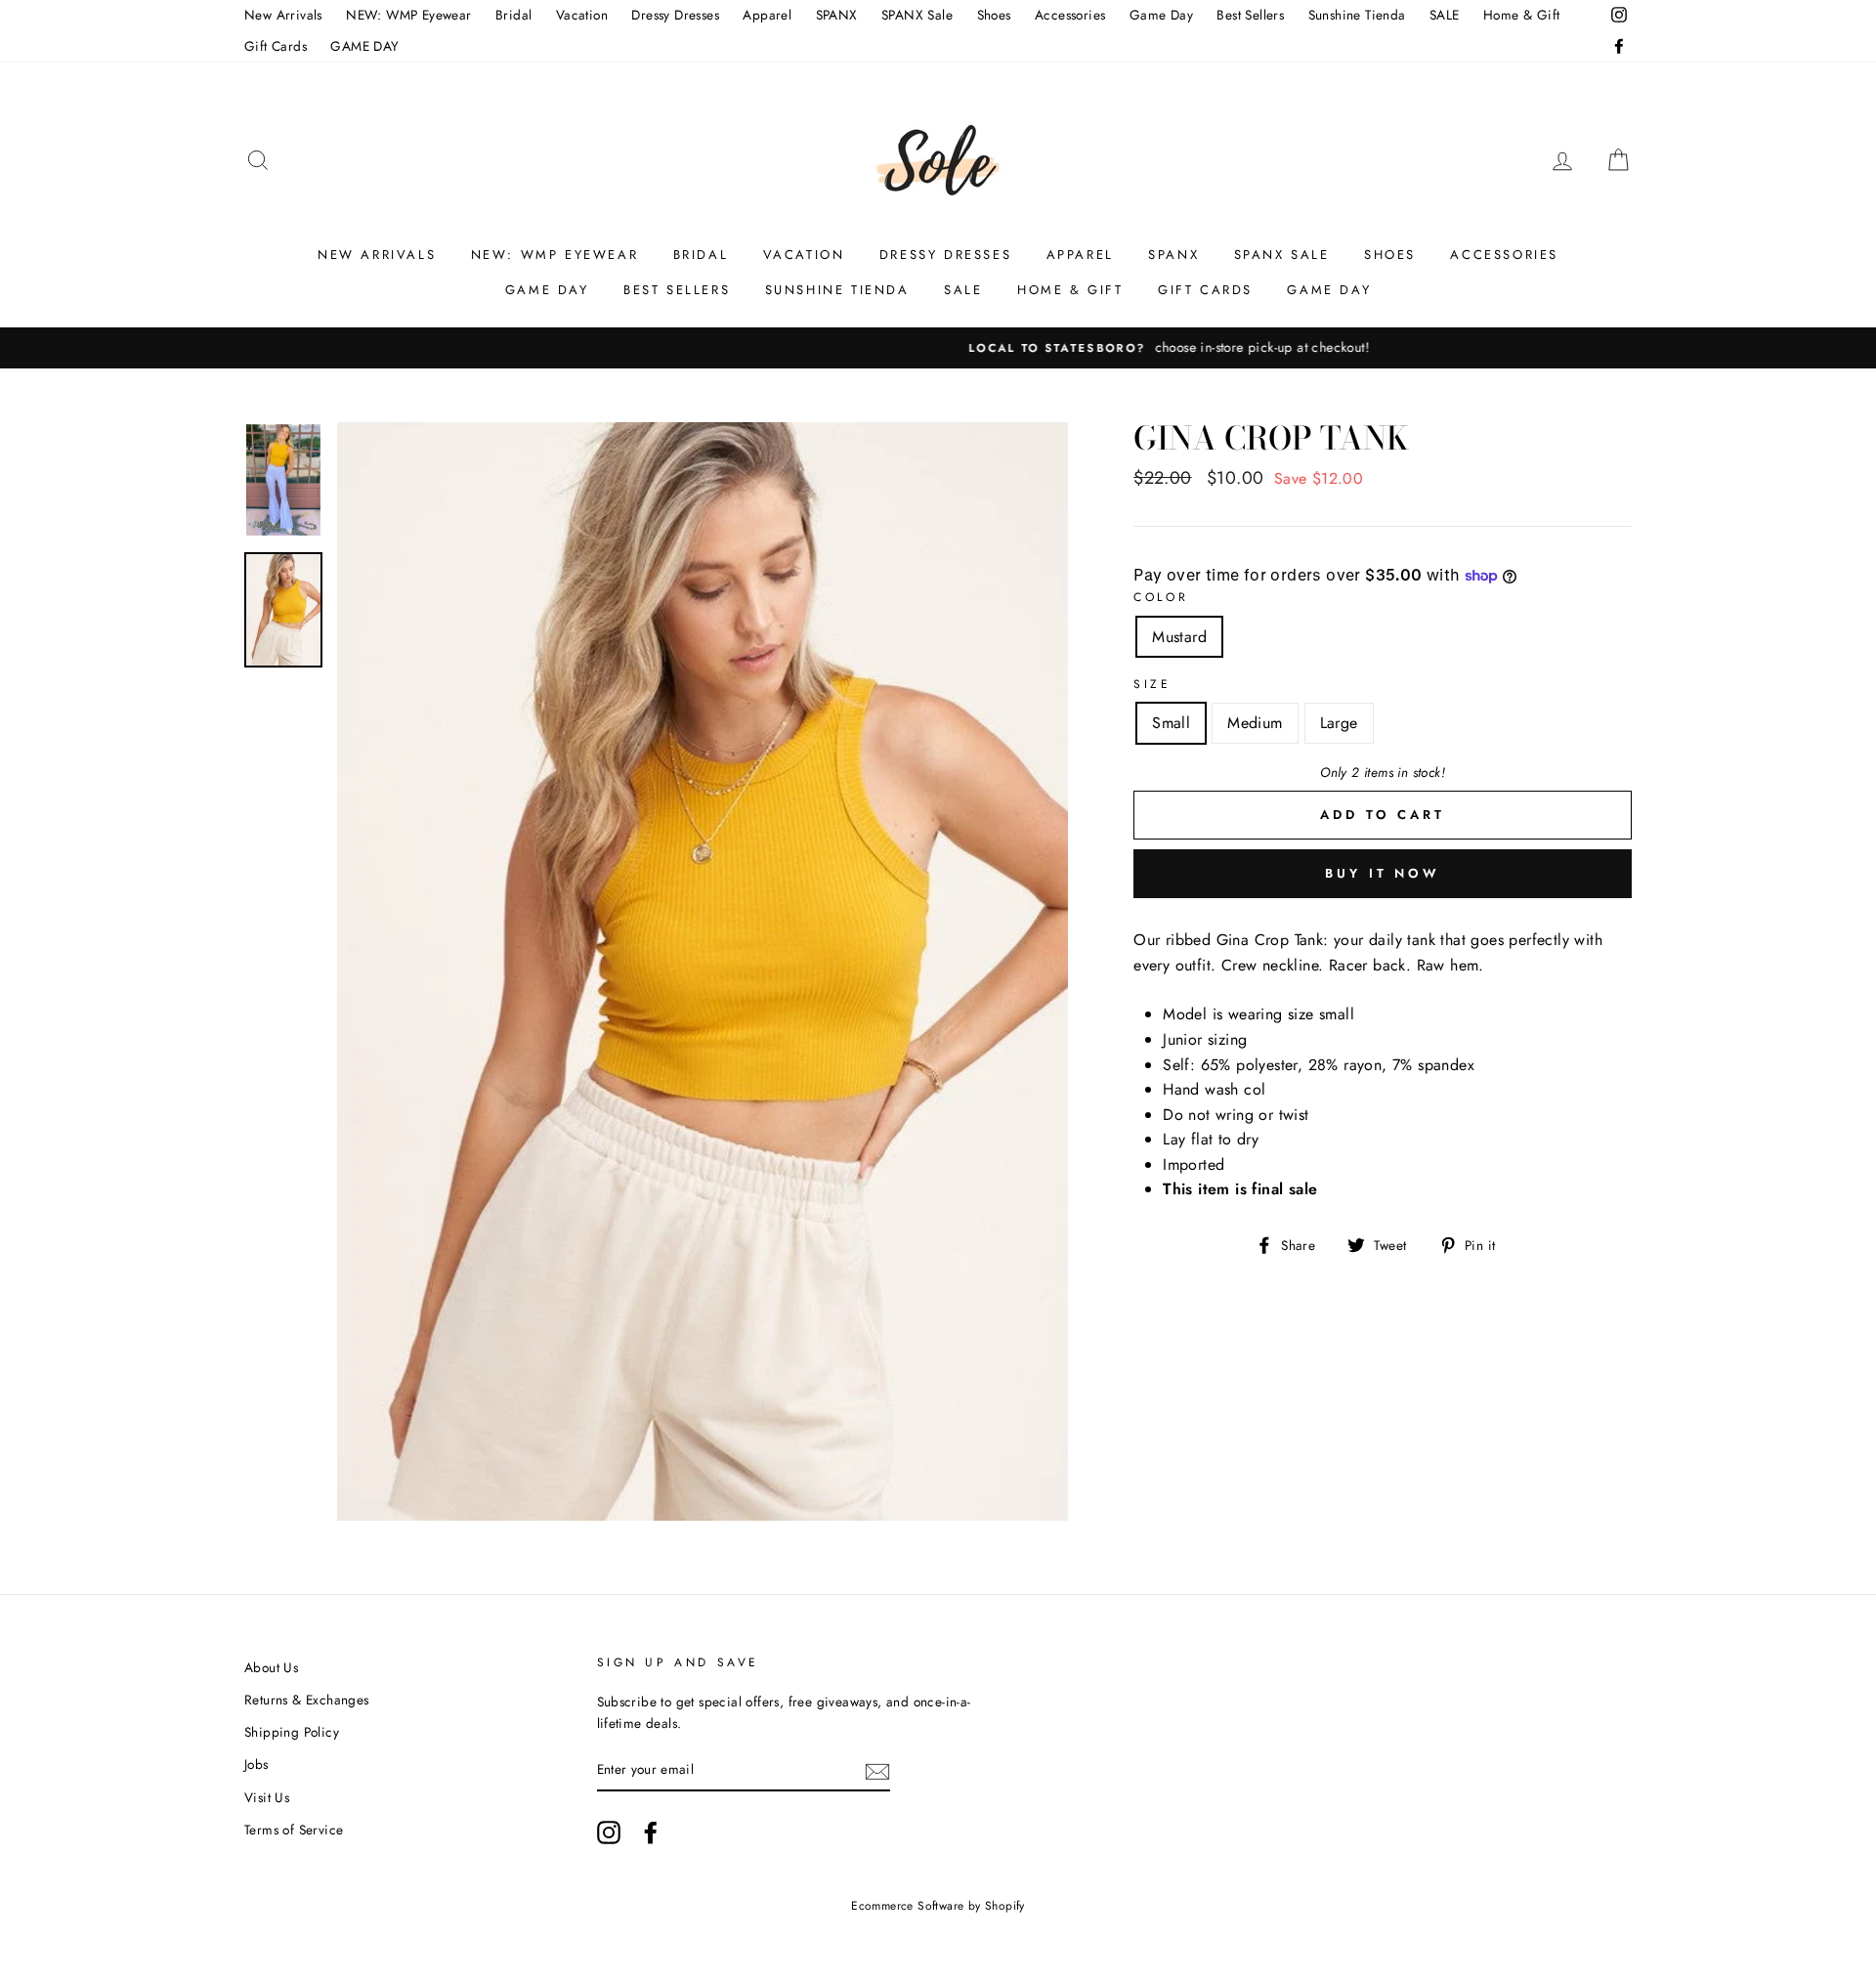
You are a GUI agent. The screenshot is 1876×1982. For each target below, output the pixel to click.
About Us (271, 1667)
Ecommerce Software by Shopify (938, 1906)
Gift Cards (276, 46)
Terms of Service (294, 1830)
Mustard (1179, 637)
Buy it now (1383, 873)
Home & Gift (1521, 15)
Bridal (513, 15)
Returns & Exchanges (307, 1700)
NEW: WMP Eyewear (408, 15)
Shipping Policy (292, 1732)
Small (1171, 723)
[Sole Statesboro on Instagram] (609, 1832)
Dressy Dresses (675, 15)
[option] (938, 348)
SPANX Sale (917, 15)
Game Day (1161, 15)
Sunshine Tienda (1357, 15)
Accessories (1070, 15)
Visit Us (267, 1797)
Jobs (256, 1764)
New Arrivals (283, 15)
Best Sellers (1250, 15)
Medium (1255, 723)
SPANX (837, 15)
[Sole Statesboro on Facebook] (651, 1832)
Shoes (994, 15)
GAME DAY (364, 46)
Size (1152, 684)
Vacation (582, 15)
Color (1161, 597)
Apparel (767, 15)
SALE (1445, 15)
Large (1339, 723)
